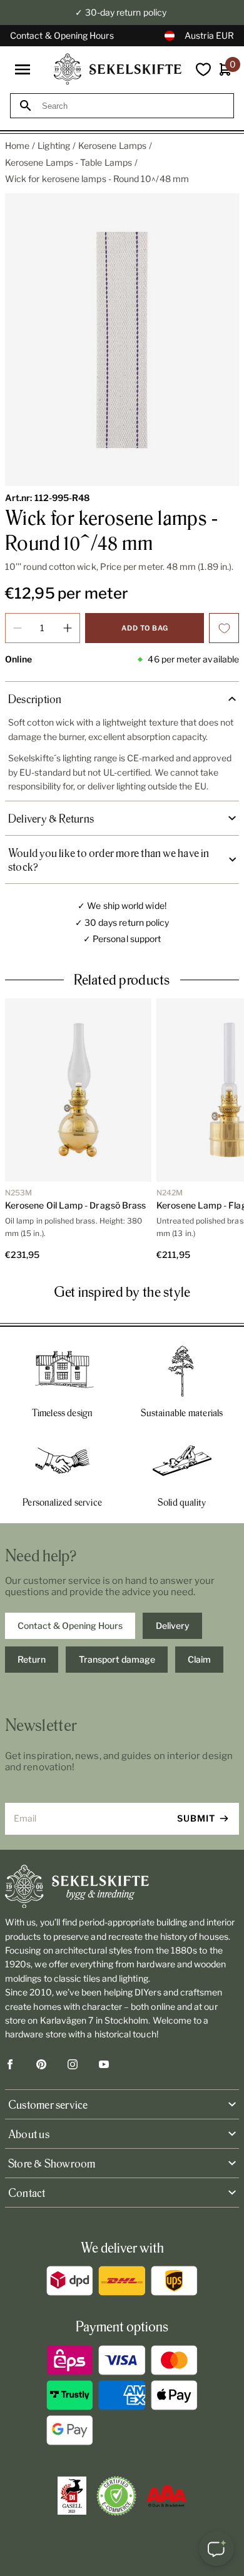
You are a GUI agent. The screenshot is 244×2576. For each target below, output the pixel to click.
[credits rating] (166, 2496)
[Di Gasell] (72, 2496)
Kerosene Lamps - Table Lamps (69, 162)
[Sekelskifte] (122, 1887)
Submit (196, 1818)
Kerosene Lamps (112, 145)
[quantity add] (68, 628)
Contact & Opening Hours (62, 35)
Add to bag (145, 628)
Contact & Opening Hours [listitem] (70, 1625)
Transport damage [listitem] (117, 1659)
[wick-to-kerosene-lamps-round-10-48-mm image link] (122, 340)
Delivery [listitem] (173, 1625)
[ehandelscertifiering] (116, 2496)
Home (17, 145)
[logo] (118, 69)
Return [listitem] (32, 1659)
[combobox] (133, 106)
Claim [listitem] (199, 1659)
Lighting (54, 145)
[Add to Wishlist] (224, 628)
